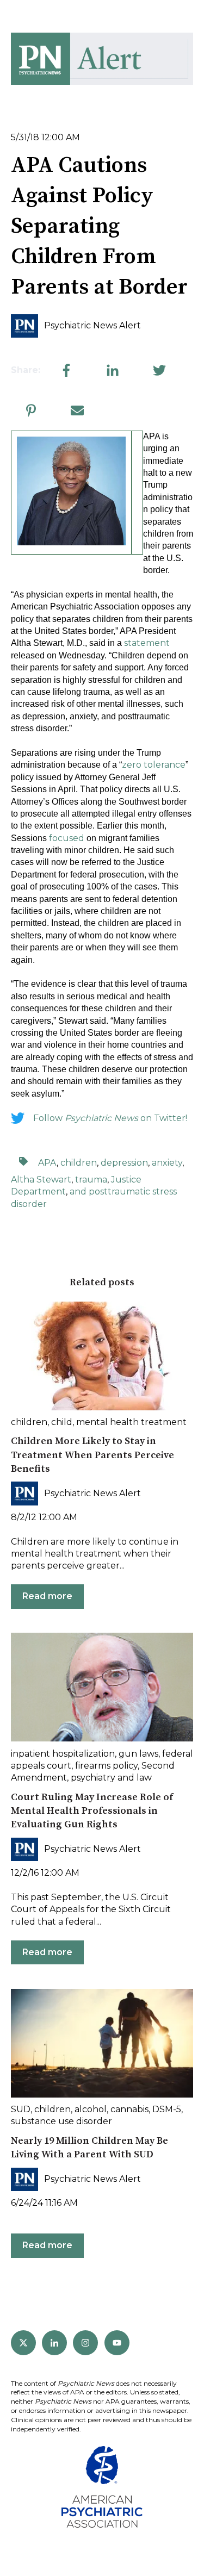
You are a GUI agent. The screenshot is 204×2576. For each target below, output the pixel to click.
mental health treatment (131, 1422)
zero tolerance (154, 765)
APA (47, 1163)
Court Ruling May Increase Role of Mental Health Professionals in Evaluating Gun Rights (92, 1811)
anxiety (167, 1163)
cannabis (129, 2109)
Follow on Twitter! (110, 1118)
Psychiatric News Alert (92, 325)
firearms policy (106, 1766)
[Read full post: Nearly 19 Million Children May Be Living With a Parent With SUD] (102, 2043)
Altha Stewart (41, 1180)
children (79, 1163)
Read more (47, 1596)
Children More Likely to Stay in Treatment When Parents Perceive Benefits (92, 1455)
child (62, 1422)
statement (147, 643)
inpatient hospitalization (63, 1754)
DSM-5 (167, 2109)
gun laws (138, 1754)
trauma (91, 1180)
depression (124, 1163)
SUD (21, 2109)
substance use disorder (61, 2121)
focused (67, 838)
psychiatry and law (111, 1778)
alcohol (91, 2109)
